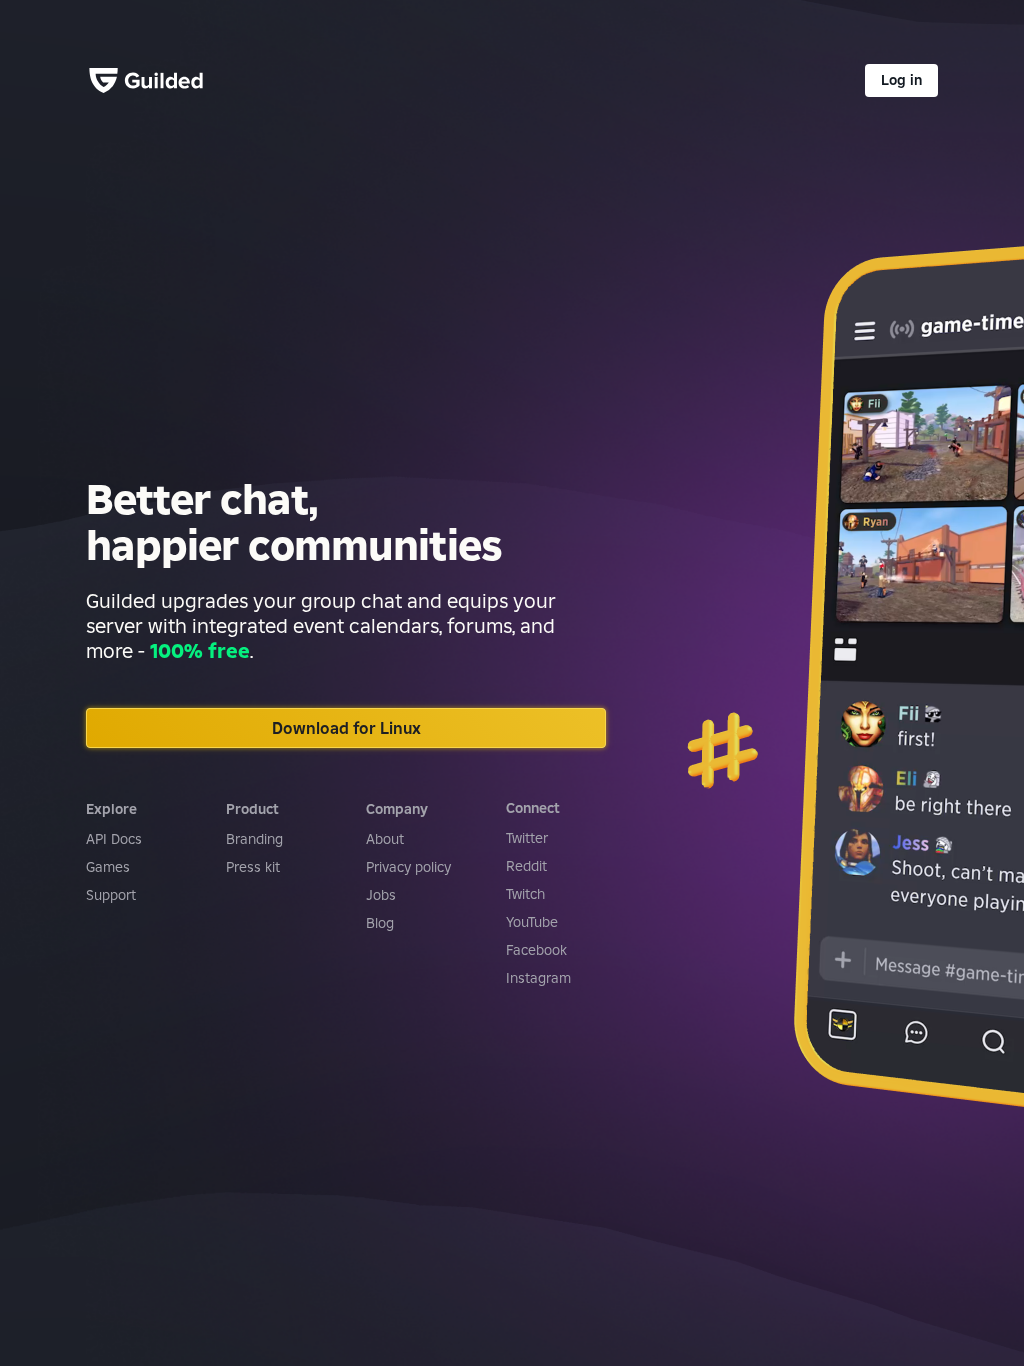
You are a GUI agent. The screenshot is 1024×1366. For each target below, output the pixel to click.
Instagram (538, 978)
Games (108, 867)
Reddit (526, 866)
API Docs (114, 839)
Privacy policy (408, 867)
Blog (380, 923)
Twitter (527, 838)
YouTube (532, 922)
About (385, 839)
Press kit (253, 867)
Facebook (536, 950)
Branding (254, 839)
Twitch (525, 894)
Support (111, 895)
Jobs (381, 895)
